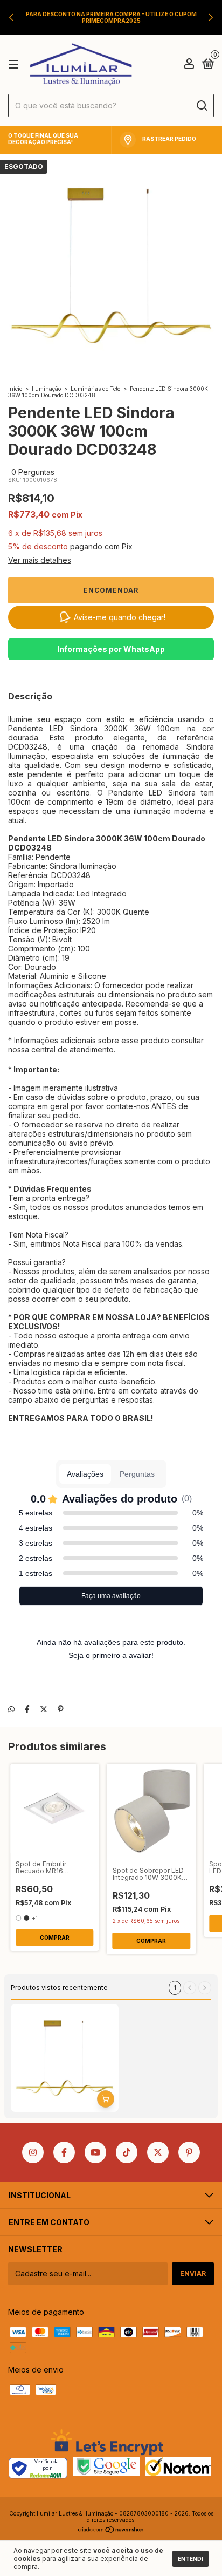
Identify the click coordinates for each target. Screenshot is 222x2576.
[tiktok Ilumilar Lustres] (127, 2152)
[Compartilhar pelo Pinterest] (61, 1709)
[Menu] (15, 64)
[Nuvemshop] (111, 2530)
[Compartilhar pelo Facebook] (27, 1709)
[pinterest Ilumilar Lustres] (189, 2152)
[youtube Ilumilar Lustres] (95, 2152)
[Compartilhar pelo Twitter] (44, 1709)
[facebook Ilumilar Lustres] (64, 2152)
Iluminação (46, 389)
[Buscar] (201, 106)
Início (15, 389)
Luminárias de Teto (95, 389)
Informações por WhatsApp (111, 649)
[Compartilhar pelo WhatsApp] (11, 1709)
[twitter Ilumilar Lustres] (158, 2152)
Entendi (190, 2559)
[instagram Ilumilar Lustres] (33, 2152)
